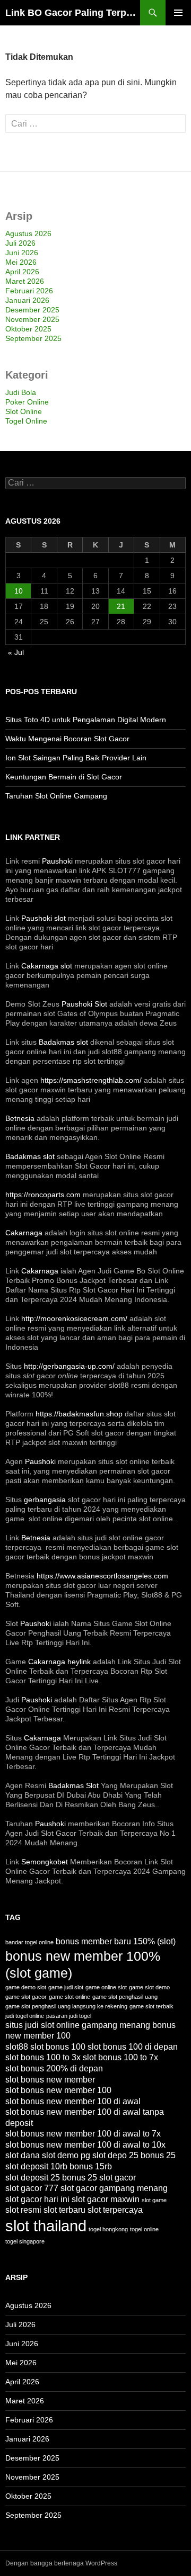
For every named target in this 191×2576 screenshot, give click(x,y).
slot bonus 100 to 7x (120, 2057)
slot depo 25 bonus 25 (134, 2155)
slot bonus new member (50, 2080)
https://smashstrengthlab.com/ (91, 1080)
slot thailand (46, 2226)
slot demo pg (66, 2155)
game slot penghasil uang (125, 1997)
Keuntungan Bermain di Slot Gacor (64, 777)
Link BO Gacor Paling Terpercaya (73, 13)
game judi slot (66, 1987)
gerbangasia (45, 1500)
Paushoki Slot (84, 1004)
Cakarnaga (24, 1233)
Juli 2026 (20, 243)
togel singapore (25, 2241)
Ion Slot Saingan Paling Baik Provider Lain (76, 758)
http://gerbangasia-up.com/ (69, 1366)
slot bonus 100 (58, 2047)
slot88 (17, 2047)
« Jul (16, 652)
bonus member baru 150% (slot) (116, 1941)
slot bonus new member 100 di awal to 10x (85, 2145)
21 (121, 606)
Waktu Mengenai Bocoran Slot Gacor (67, 739)
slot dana (23, 2155)
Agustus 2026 (28, 234)
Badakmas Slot (73, 1785)
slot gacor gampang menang (114, 2188)
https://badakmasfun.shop (79, 1414)
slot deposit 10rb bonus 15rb (59, 2166)
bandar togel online (29, 1942)
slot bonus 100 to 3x (43, 2057)
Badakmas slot (63, 1042)
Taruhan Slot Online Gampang (56, 796)
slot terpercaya (115, 2210)
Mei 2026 (21, 262)
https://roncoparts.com (43, 1195)
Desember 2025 (32, 310)
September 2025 (33, 338)
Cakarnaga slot (47, 966)
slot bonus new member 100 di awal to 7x (83, 2134)
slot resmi (23, 2210)
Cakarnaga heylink (59, 1662)
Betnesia (20, 1118)
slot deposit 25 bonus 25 (51, 2178)
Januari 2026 (27, 300)
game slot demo (149, 1987)
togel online (144, 2229)
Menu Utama (178, 13)
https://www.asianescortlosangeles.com (102, 1576)
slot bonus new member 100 (58, 2090)
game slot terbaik (151, 2006)
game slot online (70, 1997)
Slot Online (24, 411)
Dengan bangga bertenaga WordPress (61, 2563)
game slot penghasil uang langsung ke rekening (66, 2006)
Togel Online (26, 421)
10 (19, 591)
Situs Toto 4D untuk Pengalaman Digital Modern (86, 720)
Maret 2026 (25, 281)
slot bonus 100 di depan (133, 2047)
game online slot (106, 1987)
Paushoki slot (44, 918)
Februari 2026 (29, 291)
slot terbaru (64, 2210)
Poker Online (27, 402)
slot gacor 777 (32, 2188)
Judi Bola (21, 392)
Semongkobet (45, 1862)
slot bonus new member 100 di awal (73, 2101)
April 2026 (22, 272)
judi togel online (25, 2016)
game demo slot (26, 1987)
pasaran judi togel (69, 2016)
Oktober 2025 (28, 329)
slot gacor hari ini (37, 2199)
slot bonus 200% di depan (54, 2068)
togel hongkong (108, 2229)
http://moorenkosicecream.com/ (74, 1318)
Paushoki (57, 861)
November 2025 (32, 319)
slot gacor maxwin (106, 2199)
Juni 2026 (22, 253)
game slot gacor (26, 1997)
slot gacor (118, 2178)
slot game (154, 2200)
